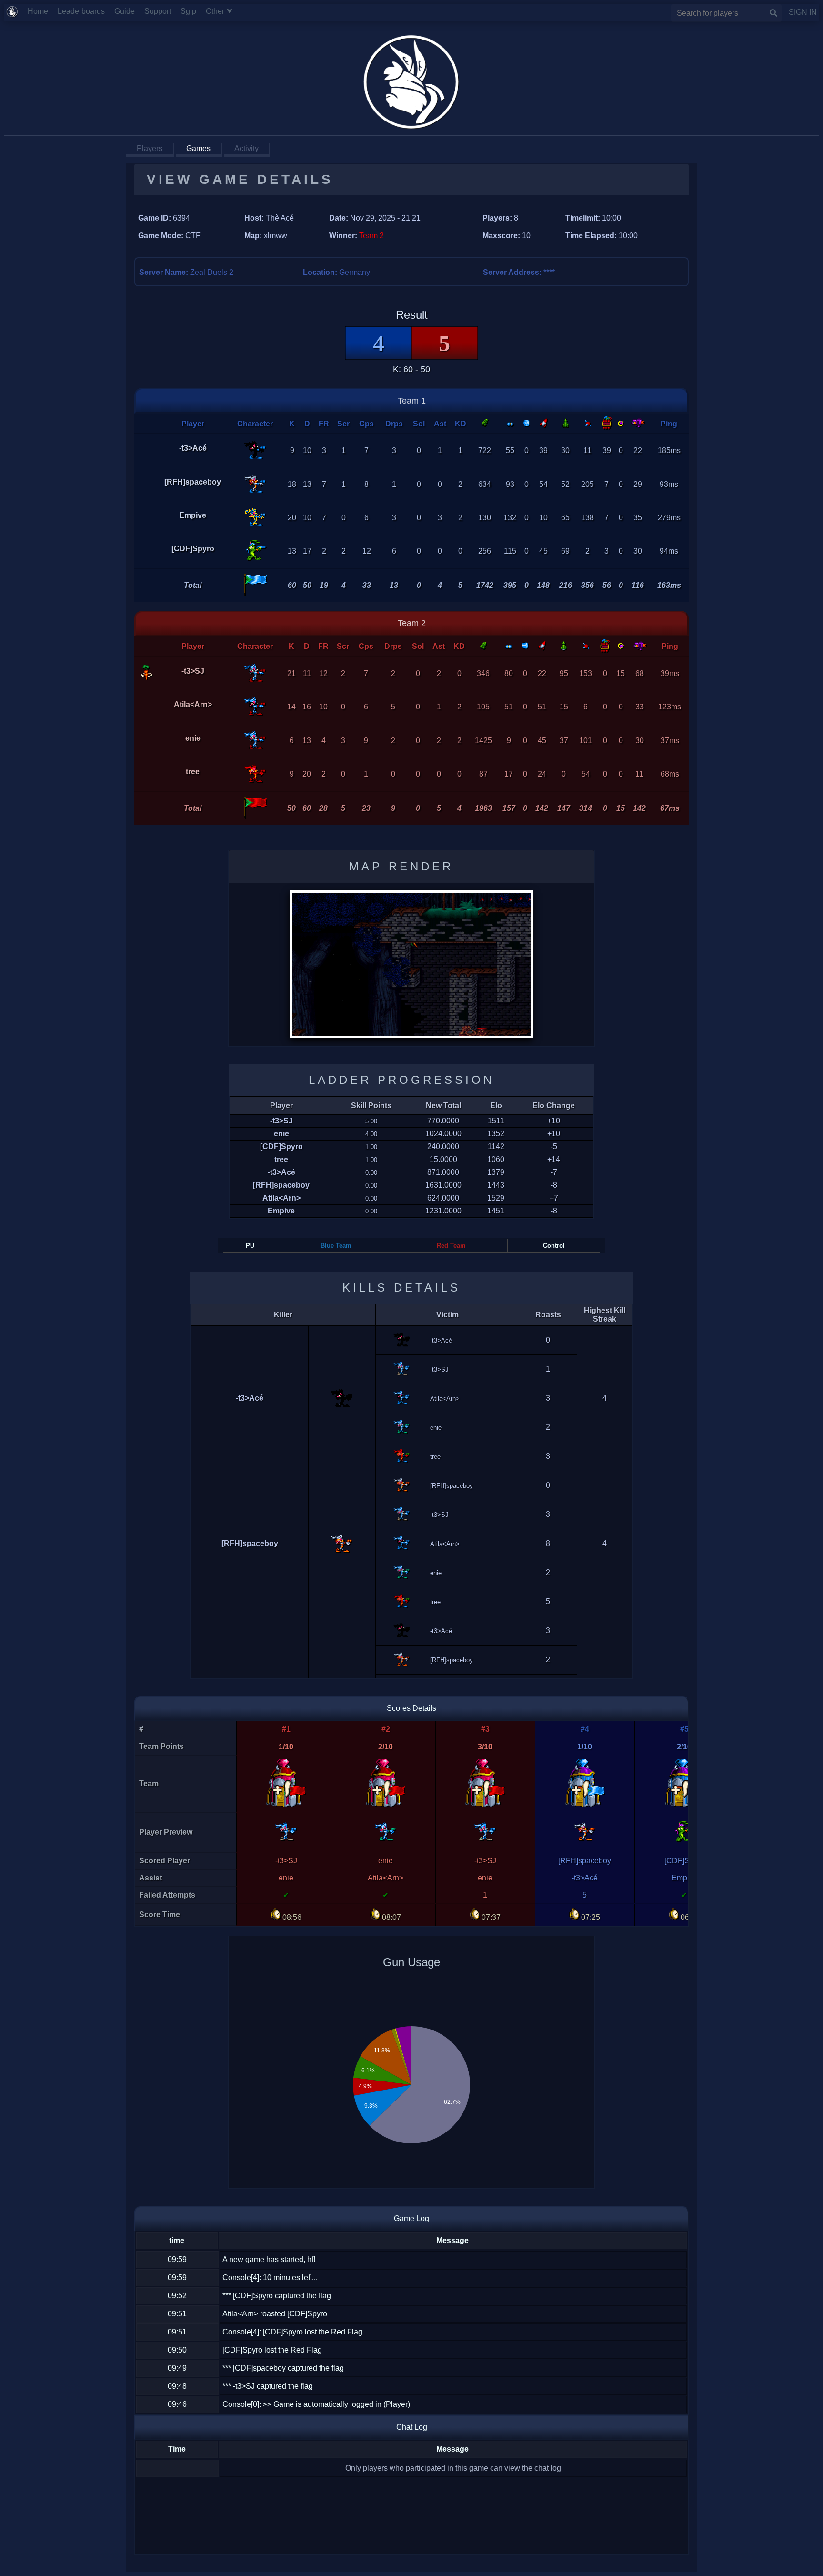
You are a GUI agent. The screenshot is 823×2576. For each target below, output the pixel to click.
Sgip (192, 11)
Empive (193, 515)
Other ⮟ (223, 11)
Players (150, 148)
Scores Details (411, 1708)
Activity (246, 148)
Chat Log (412, 2427)
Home (42, 11)
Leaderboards (85, 11)
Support (161, 11)
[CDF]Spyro (193, 549)
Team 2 (412, 623)
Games (198, 148)
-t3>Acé (193, 448)
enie (193, 738)
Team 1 (412, 401)
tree (193, 772)
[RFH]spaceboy (193, 482)
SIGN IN (799, 12)
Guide (128, 11)
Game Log (411, 2218)
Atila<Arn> (193, 704)
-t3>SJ (193, 671)
